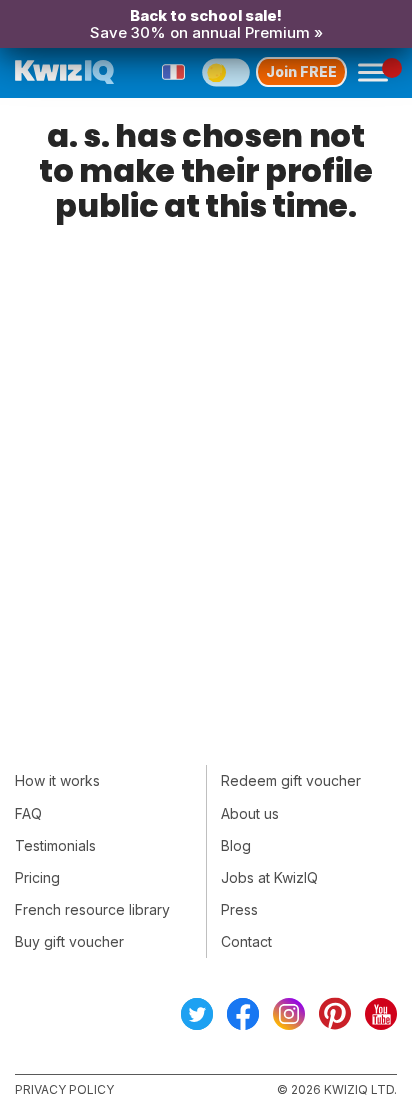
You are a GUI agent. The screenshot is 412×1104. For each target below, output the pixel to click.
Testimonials (55, 845)
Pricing (37, 877)
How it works (57, 780)
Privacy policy (64, 1089)
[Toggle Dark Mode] (226, 72)
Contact (246, 941)
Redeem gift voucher (291, 780)
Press (239, 909)
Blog (236, 845)
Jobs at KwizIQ (269, 877)
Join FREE (301, 71)
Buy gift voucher (69, 941)
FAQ (28, 813)
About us (250, 813)
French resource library (92, 909)
